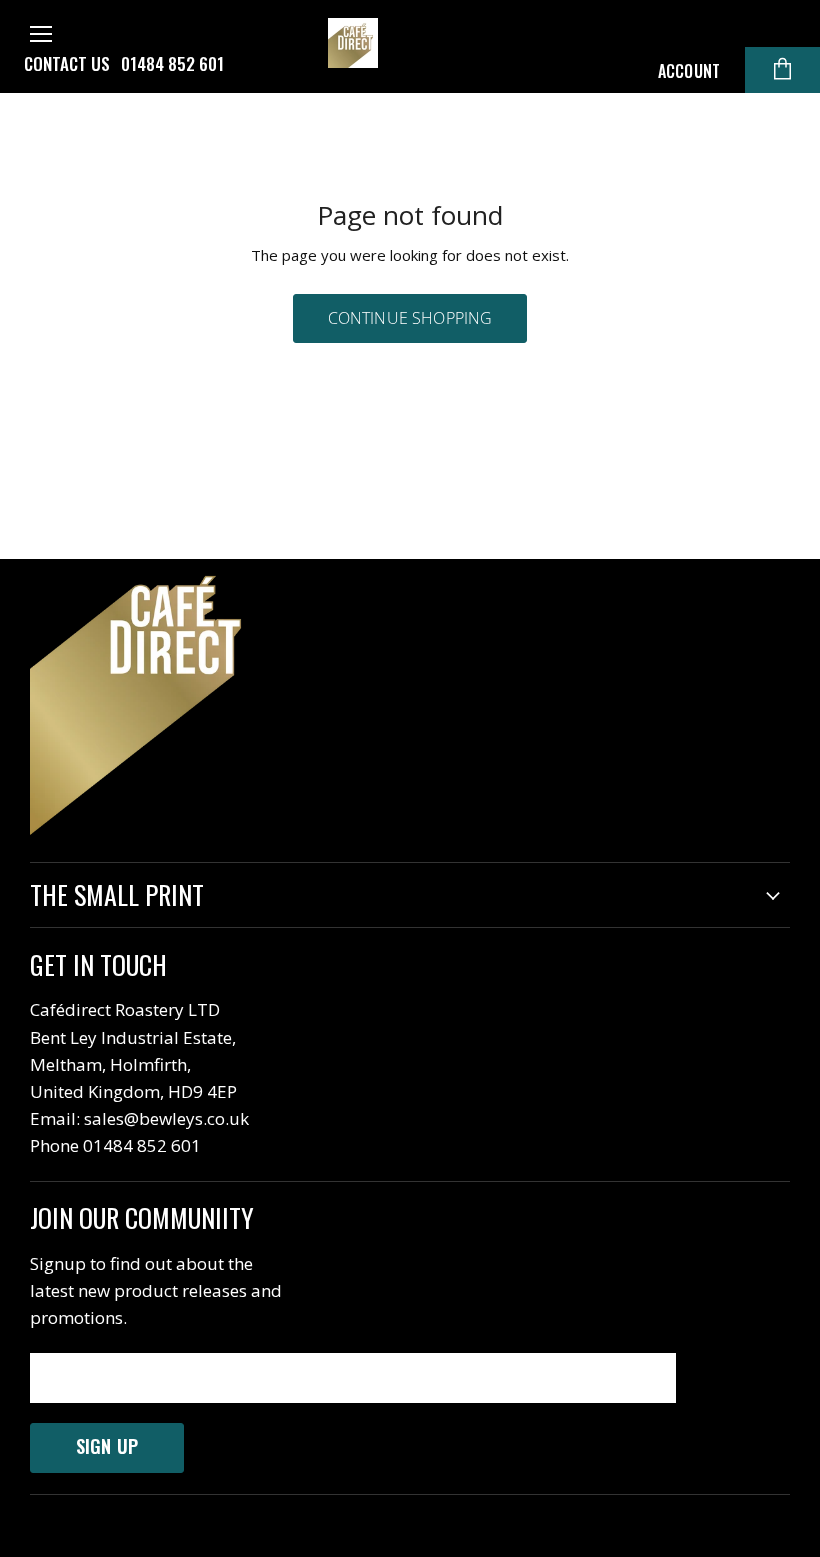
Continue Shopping (410, 318)
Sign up (107, 1446)
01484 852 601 (172, 64)
